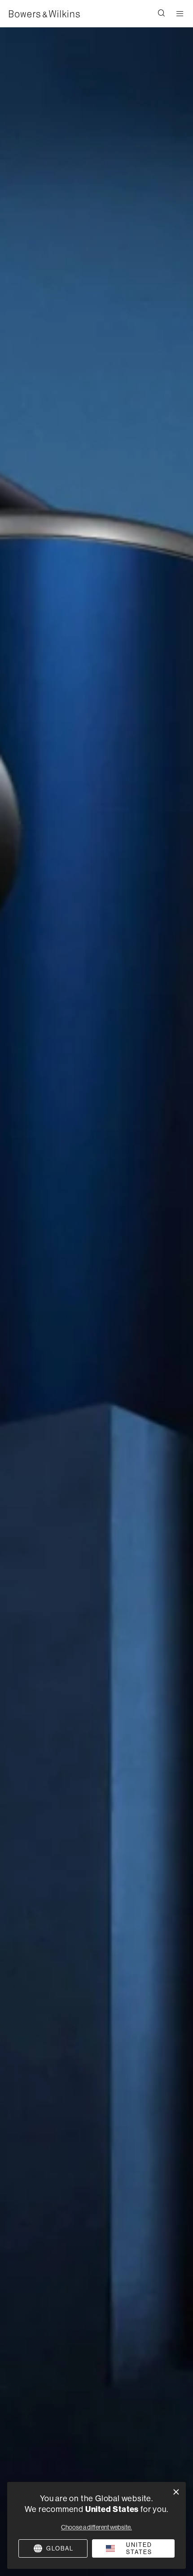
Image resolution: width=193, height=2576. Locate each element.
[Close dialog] (176, 2492)
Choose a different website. (96, 2527)
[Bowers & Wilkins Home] (44, 14)
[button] (162, 14)
